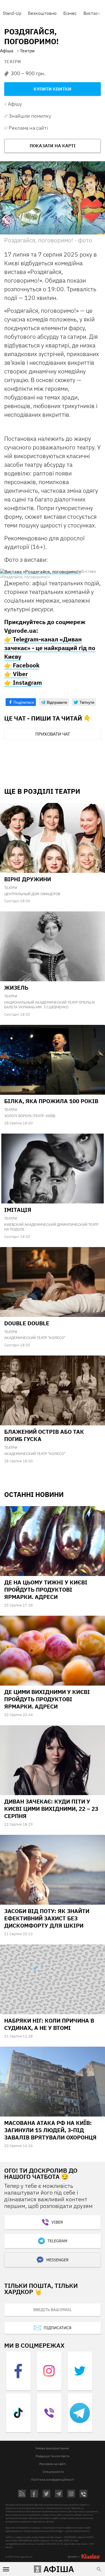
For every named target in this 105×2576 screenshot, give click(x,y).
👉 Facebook (22, 665)
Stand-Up (12, 13)
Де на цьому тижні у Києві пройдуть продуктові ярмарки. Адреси (46, 1590)
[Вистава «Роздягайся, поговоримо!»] (40, 571)
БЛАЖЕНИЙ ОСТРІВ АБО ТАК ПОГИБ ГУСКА (44, 1435)
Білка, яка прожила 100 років (51, 1101)
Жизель (16, 988)
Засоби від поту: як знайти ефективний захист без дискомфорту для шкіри (47, 1918)
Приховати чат (53, 734)
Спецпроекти (53, 2472)
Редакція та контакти (53, 2456)
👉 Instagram (23, 682)
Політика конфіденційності (53, 2479)
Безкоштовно (42, 13)
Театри (13, 61)
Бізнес (70, 13)
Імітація (18, 1210)
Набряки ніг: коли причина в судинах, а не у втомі (49, 2024)
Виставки (93, 13)
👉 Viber (16, 674)
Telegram (57, 2241)
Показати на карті (53, 146)
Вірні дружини (28, 879)
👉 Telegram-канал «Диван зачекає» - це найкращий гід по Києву (50, 648)
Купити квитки (53, 89)
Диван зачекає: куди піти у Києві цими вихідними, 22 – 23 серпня (51, 1809)
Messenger (57, 2260)
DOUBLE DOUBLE (27, 1323)
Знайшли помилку (30, 116)
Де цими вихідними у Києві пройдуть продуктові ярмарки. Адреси (47, 1699)
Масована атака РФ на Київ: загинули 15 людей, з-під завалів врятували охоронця (50, 2130)
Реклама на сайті (28, 128)
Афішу (15, 104)
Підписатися (58, 2328)
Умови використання (52, 2448)
